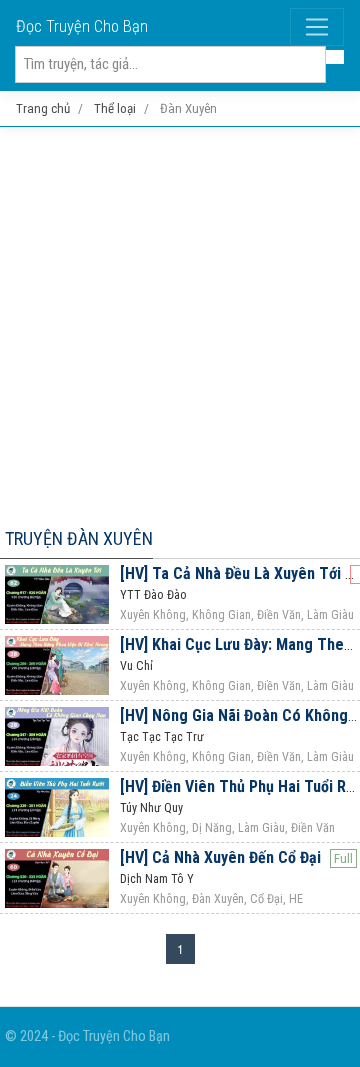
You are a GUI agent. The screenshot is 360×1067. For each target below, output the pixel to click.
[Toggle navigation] (317, 27)
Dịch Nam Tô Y (157, 879)
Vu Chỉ (136, 666)
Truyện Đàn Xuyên (79, 538)
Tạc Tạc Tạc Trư (162, 737)
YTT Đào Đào (153, 595)
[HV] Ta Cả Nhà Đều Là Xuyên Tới (230, 573)
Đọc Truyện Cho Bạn (82, 26)
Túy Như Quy (151, 808)
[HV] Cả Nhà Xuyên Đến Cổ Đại (220, 857)
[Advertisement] (180, 323)
